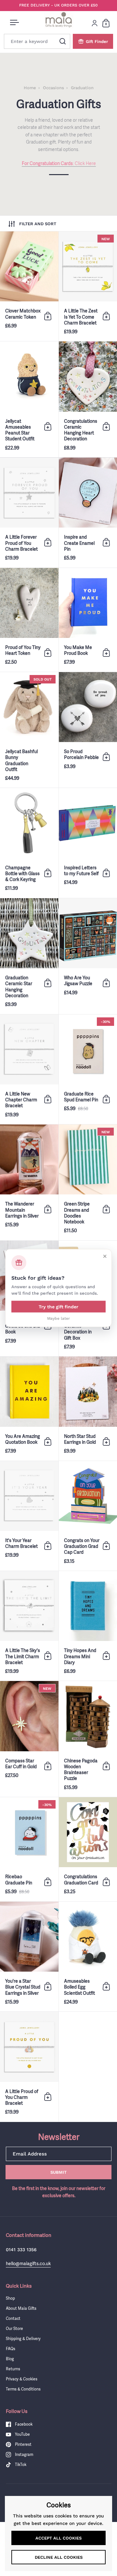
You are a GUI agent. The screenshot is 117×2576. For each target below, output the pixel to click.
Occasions (53, 88)
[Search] (63, 41)
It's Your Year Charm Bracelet (29, 1516)
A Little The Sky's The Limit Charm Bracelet (29, 1626)
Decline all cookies (59, 2557)
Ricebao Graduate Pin (29, 1849)
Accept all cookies (58, 2538)
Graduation (82, 88)
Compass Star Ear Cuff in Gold (29, 1739)
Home (30, 88)
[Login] (95, 23)
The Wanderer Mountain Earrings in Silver (29, 1182)
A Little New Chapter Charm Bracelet (29, 1069)
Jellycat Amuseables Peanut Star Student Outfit (29, 399)
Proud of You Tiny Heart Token (29, 620)
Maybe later (58, 1318)
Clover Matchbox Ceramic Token (29, 286)
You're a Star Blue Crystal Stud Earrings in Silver (29, 1956)
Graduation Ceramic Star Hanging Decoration (29, 956)
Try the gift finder (58, 1307)
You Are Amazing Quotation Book (29, 1408)
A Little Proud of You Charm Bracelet (29, 2066)
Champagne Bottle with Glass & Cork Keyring (29, 843)
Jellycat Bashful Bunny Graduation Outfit (29, 730)
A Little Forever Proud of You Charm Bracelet (29, 512)
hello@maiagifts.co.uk (28, 2263)
